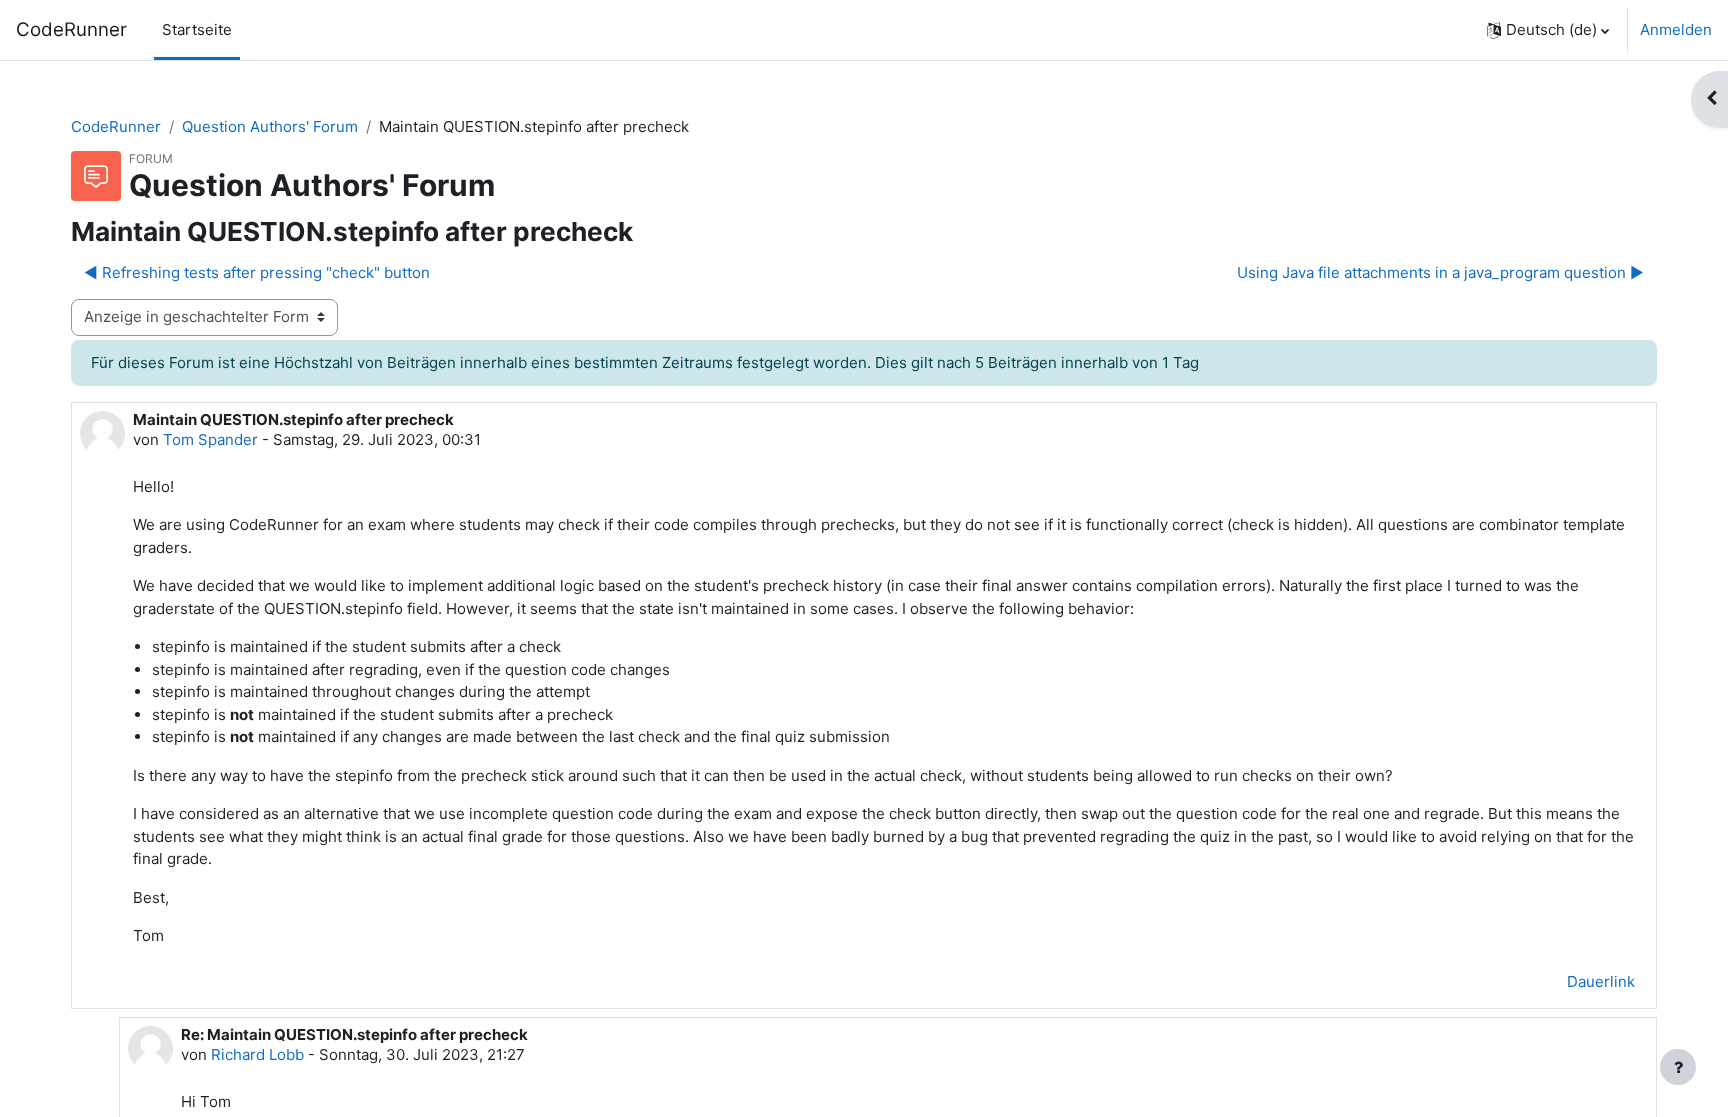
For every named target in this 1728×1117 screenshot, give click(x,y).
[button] (1548, 30)
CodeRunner (71, 29)
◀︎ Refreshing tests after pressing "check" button (257, 272)
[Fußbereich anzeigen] (1678, 1067)
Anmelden (1676, 29)
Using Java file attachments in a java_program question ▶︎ (1440, 272)
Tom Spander (210, 439)
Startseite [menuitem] (197, 29)
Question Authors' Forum (270, 126)
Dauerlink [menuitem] (1601, 981)
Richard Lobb (257, 1054)
